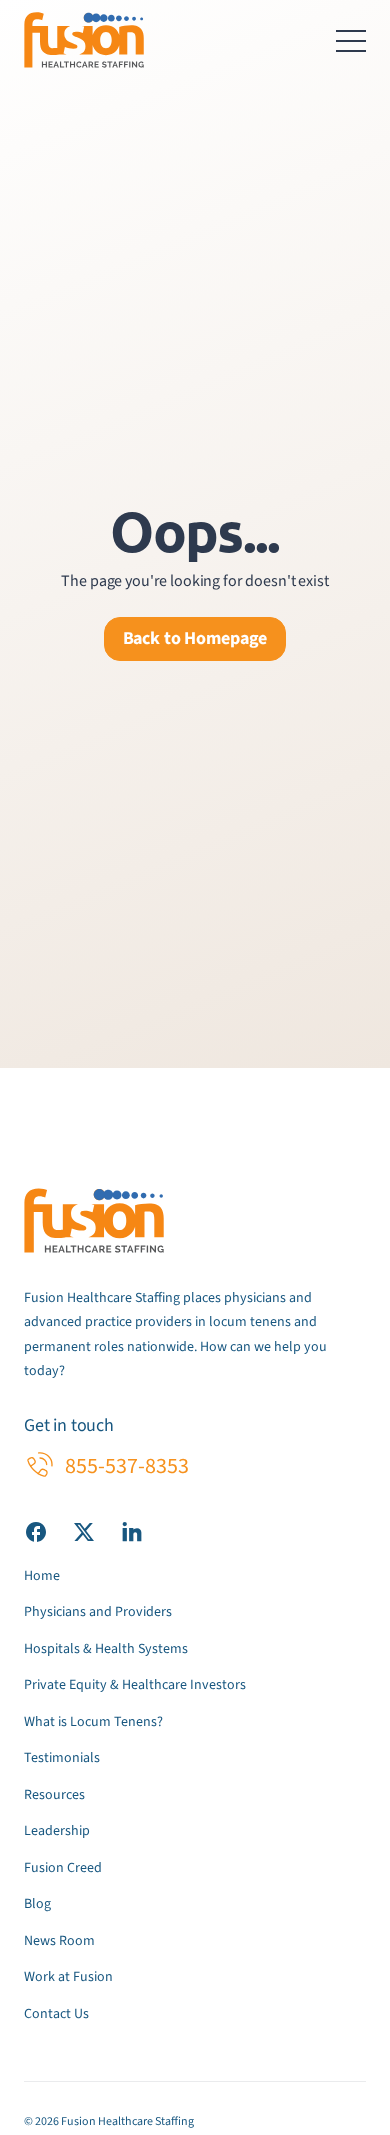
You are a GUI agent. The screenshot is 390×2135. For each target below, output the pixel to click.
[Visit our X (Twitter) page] (84, 1531)
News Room (59, 1941)
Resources (54, 1795)
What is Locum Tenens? (93, 1722)
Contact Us (56, 2014)
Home (42, 1576)
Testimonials (62, 1758)
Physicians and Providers (98, 1612)
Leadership (57, 1831)
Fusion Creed (63, 1868)
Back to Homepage (195, 638)
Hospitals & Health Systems (106, 1649)
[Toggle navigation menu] (351, 40)
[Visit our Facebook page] (36, 1531)
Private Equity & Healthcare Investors (135, 1685)
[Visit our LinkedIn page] (132, 1531)
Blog (37, 1904)
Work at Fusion (68, 1977)
